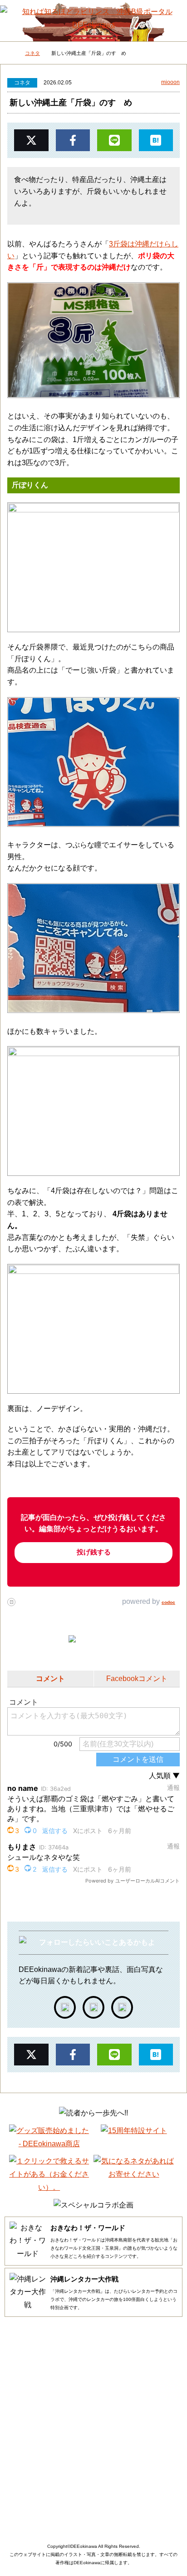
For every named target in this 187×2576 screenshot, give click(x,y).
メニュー (16, 18)
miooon (170, 82)
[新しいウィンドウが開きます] (65, 2007)
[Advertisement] (93, 2422)
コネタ (22, 83)
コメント (50, 1679)
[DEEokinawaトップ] (9, 54)
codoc (168, 1602)
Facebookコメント (137, 1679)
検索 (171, 16)
